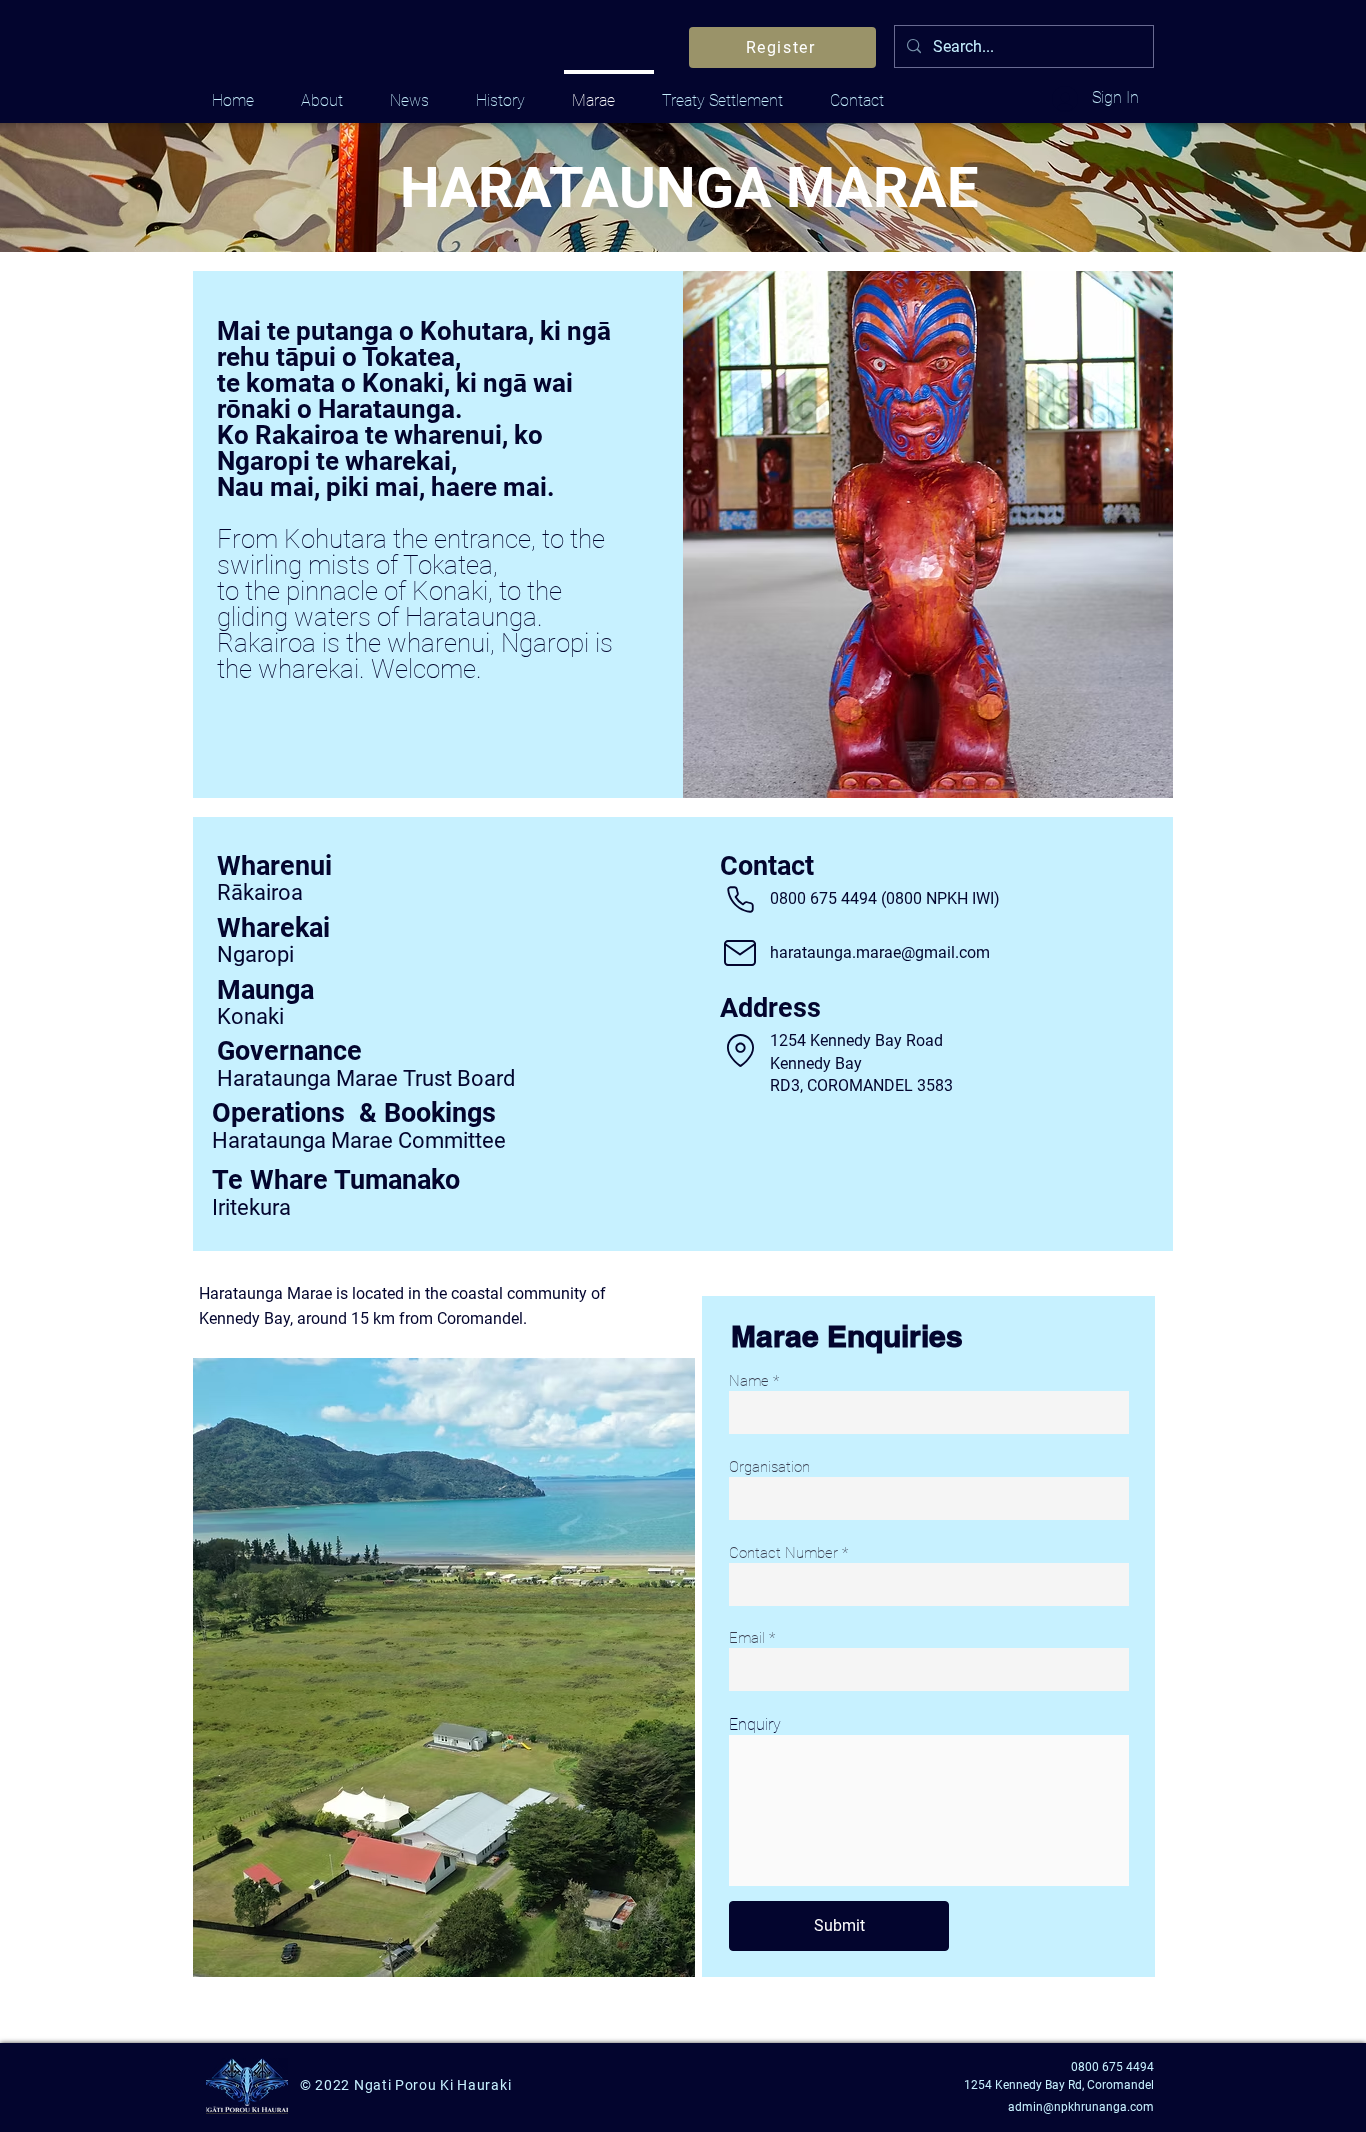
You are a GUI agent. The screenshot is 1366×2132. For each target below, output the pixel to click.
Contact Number (783, 1553)
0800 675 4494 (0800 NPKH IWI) (885, 898)
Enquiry (755, 1725)
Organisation (769, 1467)
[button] (740, 1050)
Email (747, 1638)
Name (749, 1381)
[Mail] (740, 953)
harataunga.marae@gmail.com (880, 952)
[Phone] (740, 899)
